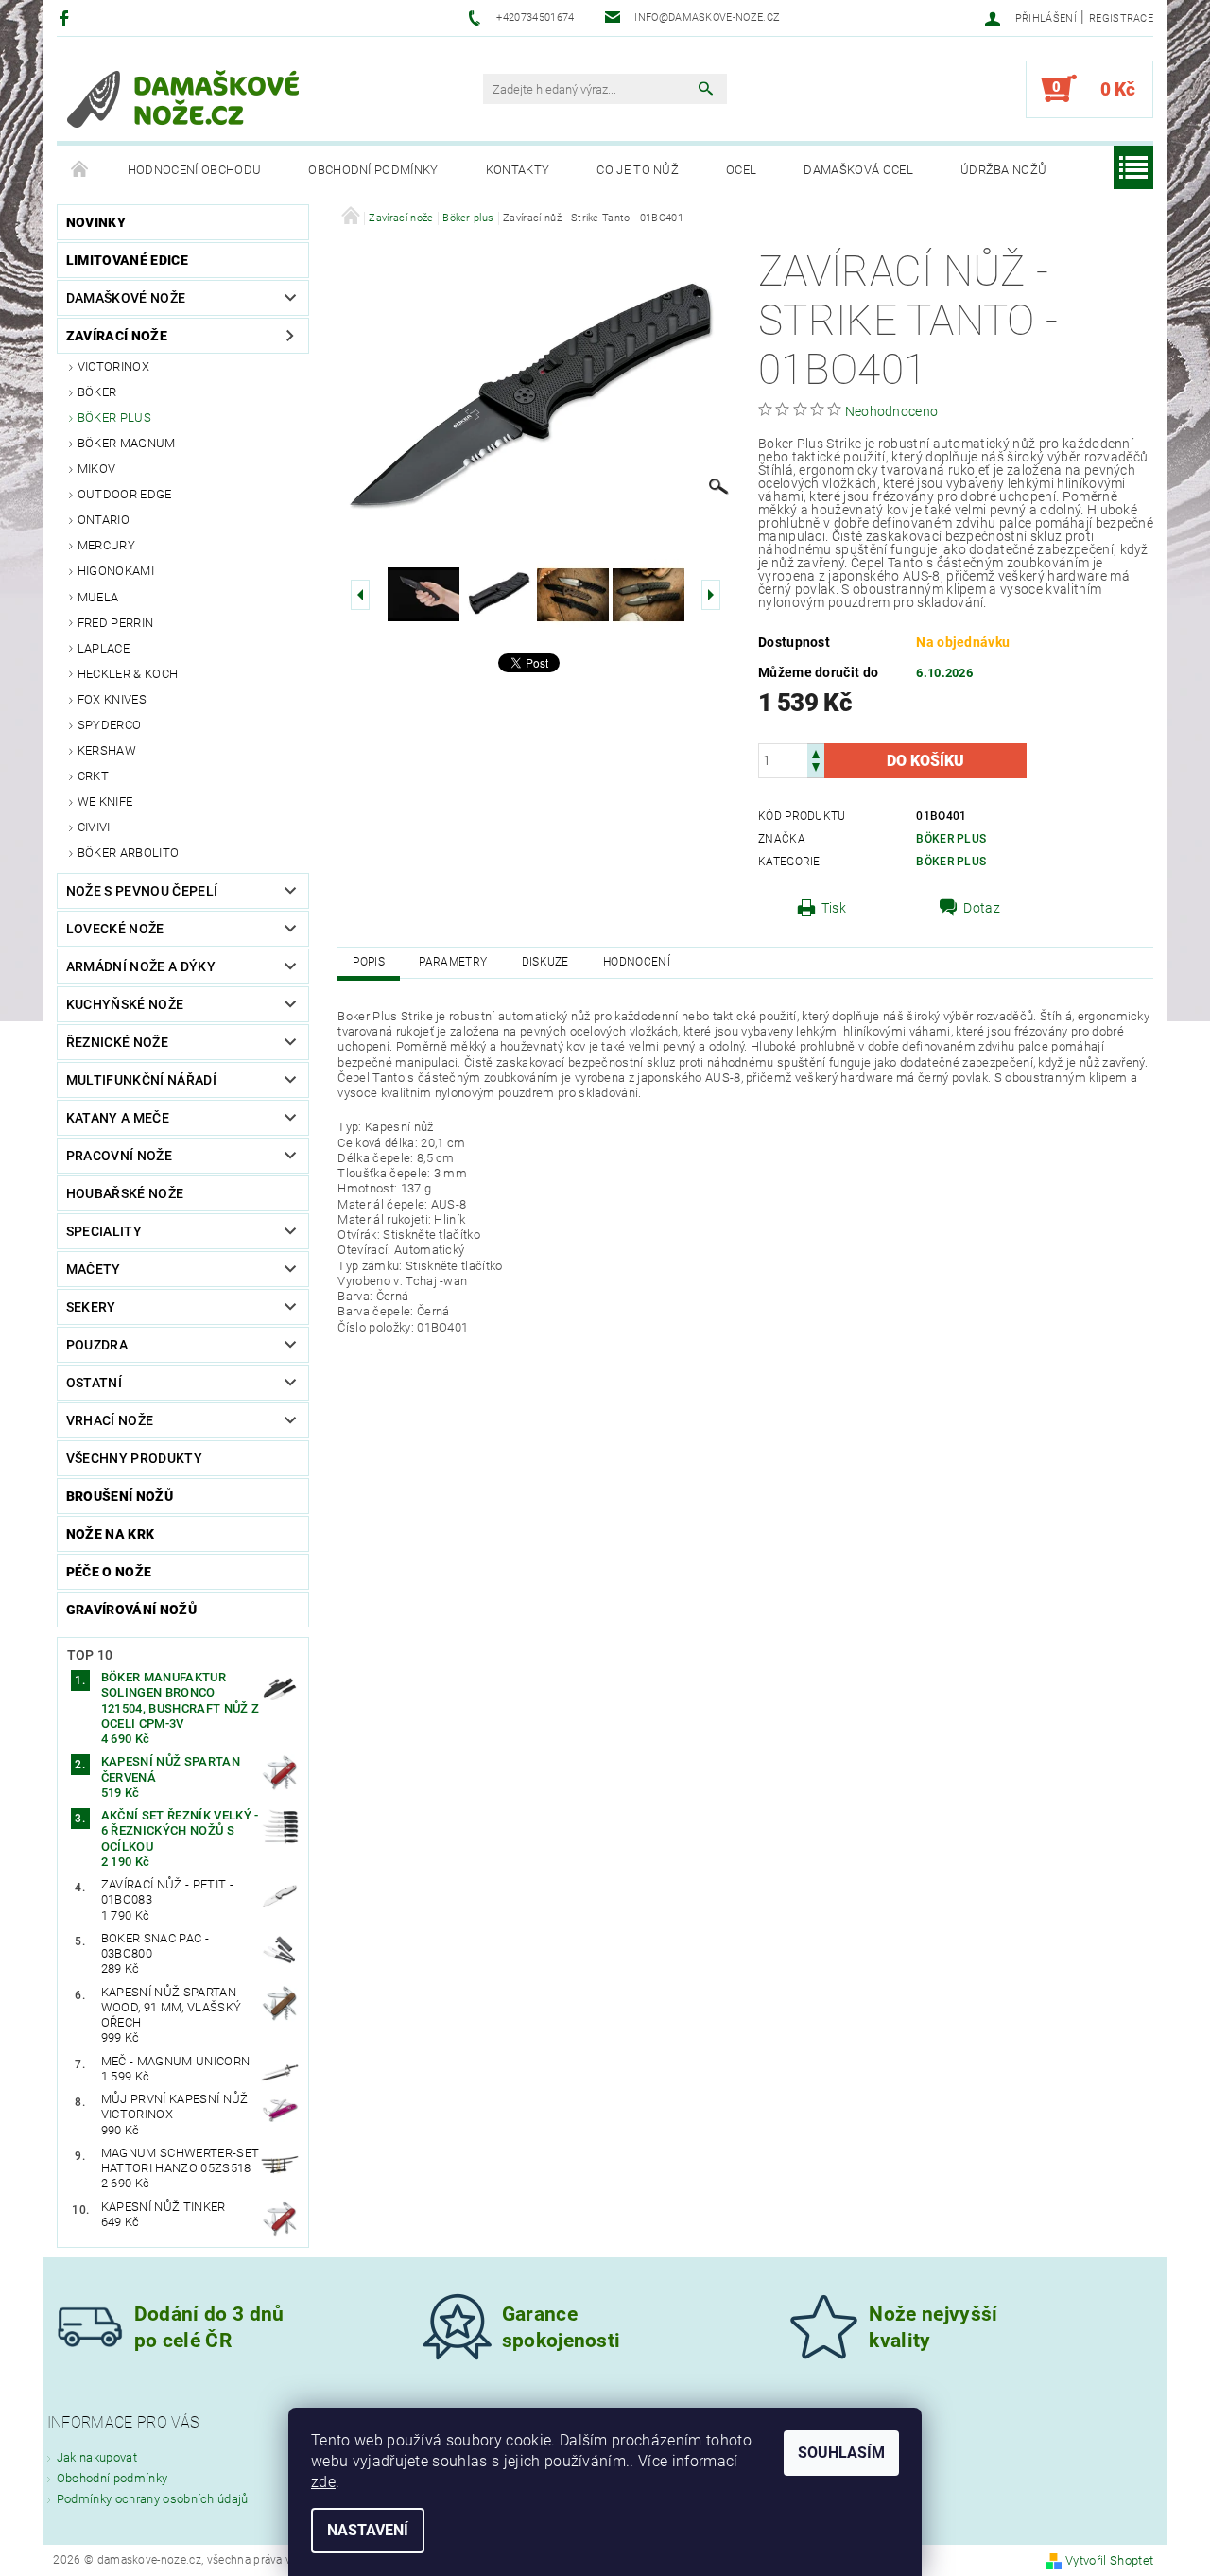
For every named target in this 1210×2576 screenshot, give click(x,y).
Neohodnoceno (892, 411)
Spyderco (110, 725)
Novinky (96, 222)
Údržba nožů (1004, 170)
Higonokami (116, 571)
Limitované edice (127, 260)
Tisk (834, 908)
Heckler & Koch (128, 674)
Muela (98, 597)
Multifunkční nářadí (141, 1080)
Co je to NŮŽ (638, 170)
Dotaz (982, 908)
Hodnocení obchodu (194, 170)
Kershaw (107, 750)
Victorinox (113, 366)
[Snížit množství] (816, 769)
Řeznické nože (117, 1042)
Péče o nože (109, 1572)
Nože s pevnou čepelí (142, 891)
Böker (97, 392)
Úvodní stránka (80, 170)
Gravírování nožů (131, 1610)
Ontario (104, 520)
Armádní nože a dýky (141, 966)
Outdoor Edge (125, 494)
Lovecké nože (115, 929)
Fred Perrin (116, 623)
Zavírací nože (117, 336)
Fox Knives (112, 699)
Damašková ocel (858, 170)
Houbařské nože (125, 1193)
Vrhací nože (110, 1420)
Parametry (453, 962)
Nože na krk (111, 1534)
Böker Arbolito (128, 853)
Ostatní (94, 1383)
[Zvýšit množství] (816, 752)
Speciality (104, 1231)
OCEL (741, 170)
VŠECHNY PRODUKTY (134, 1458)
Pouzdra (97, 1345)
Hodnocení (637, 962)
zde (323, 2482)
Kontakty (518, 170)
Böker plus (114, 418)
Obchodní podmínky (373, 170)
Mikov (97, 469)
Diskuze (545, 962)
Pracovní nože (119, 1156)
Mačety (94, 1269)
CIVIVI (94, 827)
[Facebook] (67, 17)
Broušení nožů (120, 1496)
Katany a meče (118, 1118)
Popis (369, 962)
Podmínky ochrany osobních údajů (153, 2499)
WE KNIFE (105, 801)
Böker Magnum (127, 443)
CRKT (93, 776)
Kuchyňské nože (125, 1004)
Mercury (106, 545)
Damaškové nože (126, 298)
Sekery (91, 1307)
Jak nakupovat (97, 2457)
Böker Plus (951, 839)
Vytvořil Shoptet (1109, 2560)
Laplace (104, 648)
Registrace (1121, 18)
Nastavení (368, 2530)
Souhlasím (841, 2453)
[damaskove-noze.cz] (183, 98)
